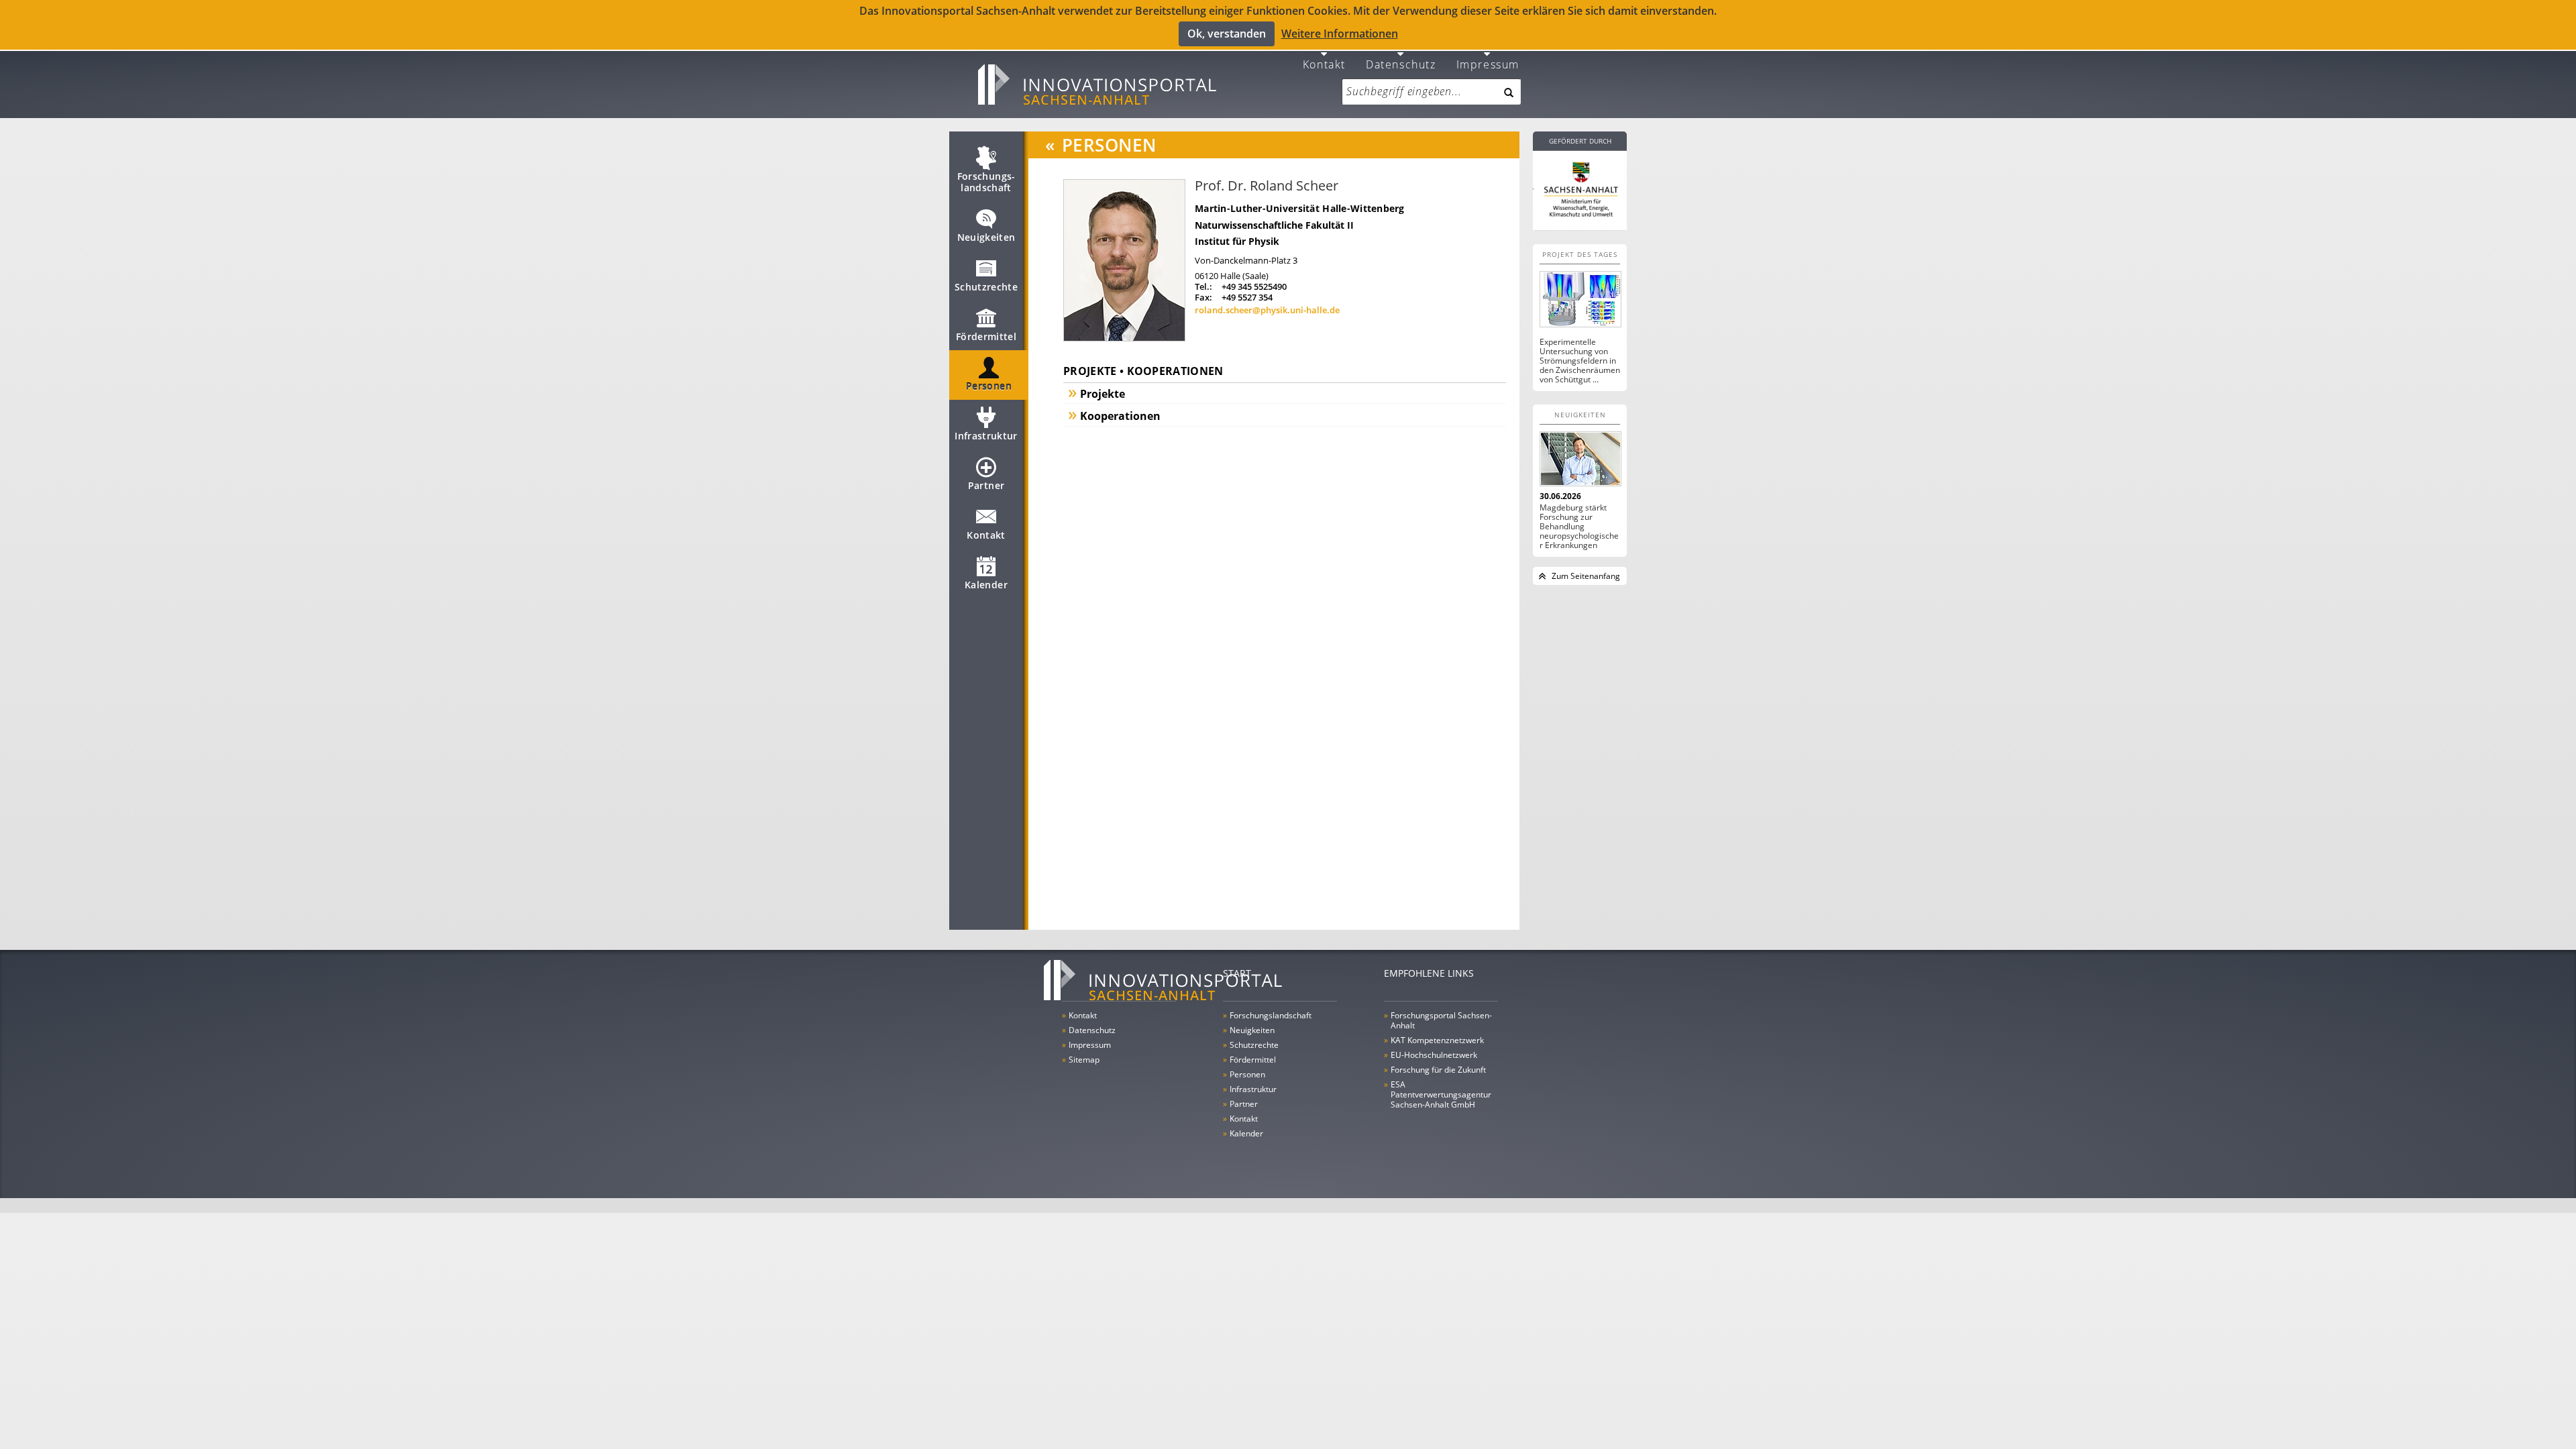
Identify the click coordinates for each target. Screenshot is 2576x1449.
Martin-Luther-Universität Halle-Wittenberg (1300, 208)
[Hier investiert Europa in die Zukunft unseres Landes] (1580, 188)
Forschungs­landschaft (986, 182)
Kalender (986, 585)
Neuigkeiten (986, 237)
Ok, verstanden (1227, 34)
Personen (989, 386)
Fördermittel (986, 336)
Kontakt (1324, 63)
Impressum (1488, 63)
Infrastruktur (986, 436)
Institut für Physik (1237, 241)
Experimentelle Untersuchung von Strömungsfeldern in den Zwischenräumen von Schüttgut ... (1580, 361)
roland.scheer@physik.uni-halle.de (1267, 310)
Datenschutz (1401, 63)
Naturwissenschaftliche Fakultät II (1274, 225)
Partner (986, 485)
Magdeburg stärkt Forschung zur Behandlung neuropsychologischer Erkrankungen (1579, 527)
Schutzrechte (986, 287)
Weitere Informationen (1340, 34)
